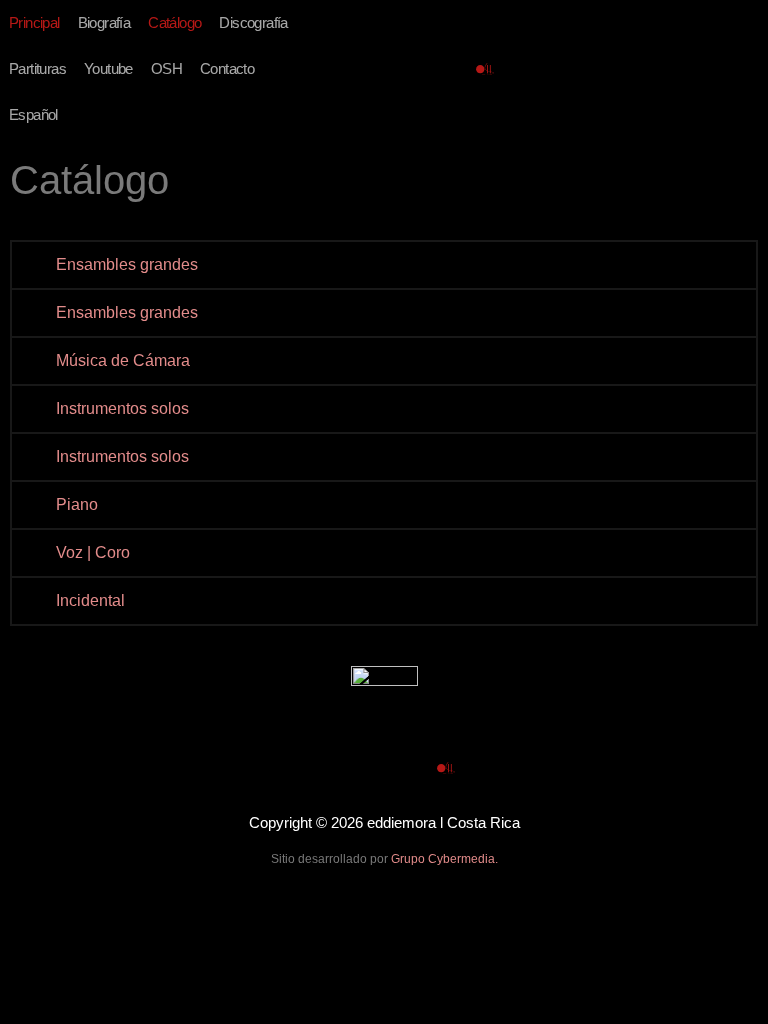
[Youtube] (391, 68)
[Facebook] (359, 68)
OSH (166, 68)
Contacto (227, 68)
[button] (384, 265)
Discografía (253, 22)
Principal (34, 22)
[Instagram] (453, 68)
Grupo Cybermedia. (444, 859)
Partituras (37, 68)
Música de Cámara (123, 360)
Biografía (104, 22)
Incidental (90, 600)
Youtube (108, 68)
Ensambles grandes (127, 264)
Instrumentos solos (122, 408)
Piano (77, 504)
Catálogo (174, 22)
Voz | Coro (93, 552)
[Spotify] (422, 68)
